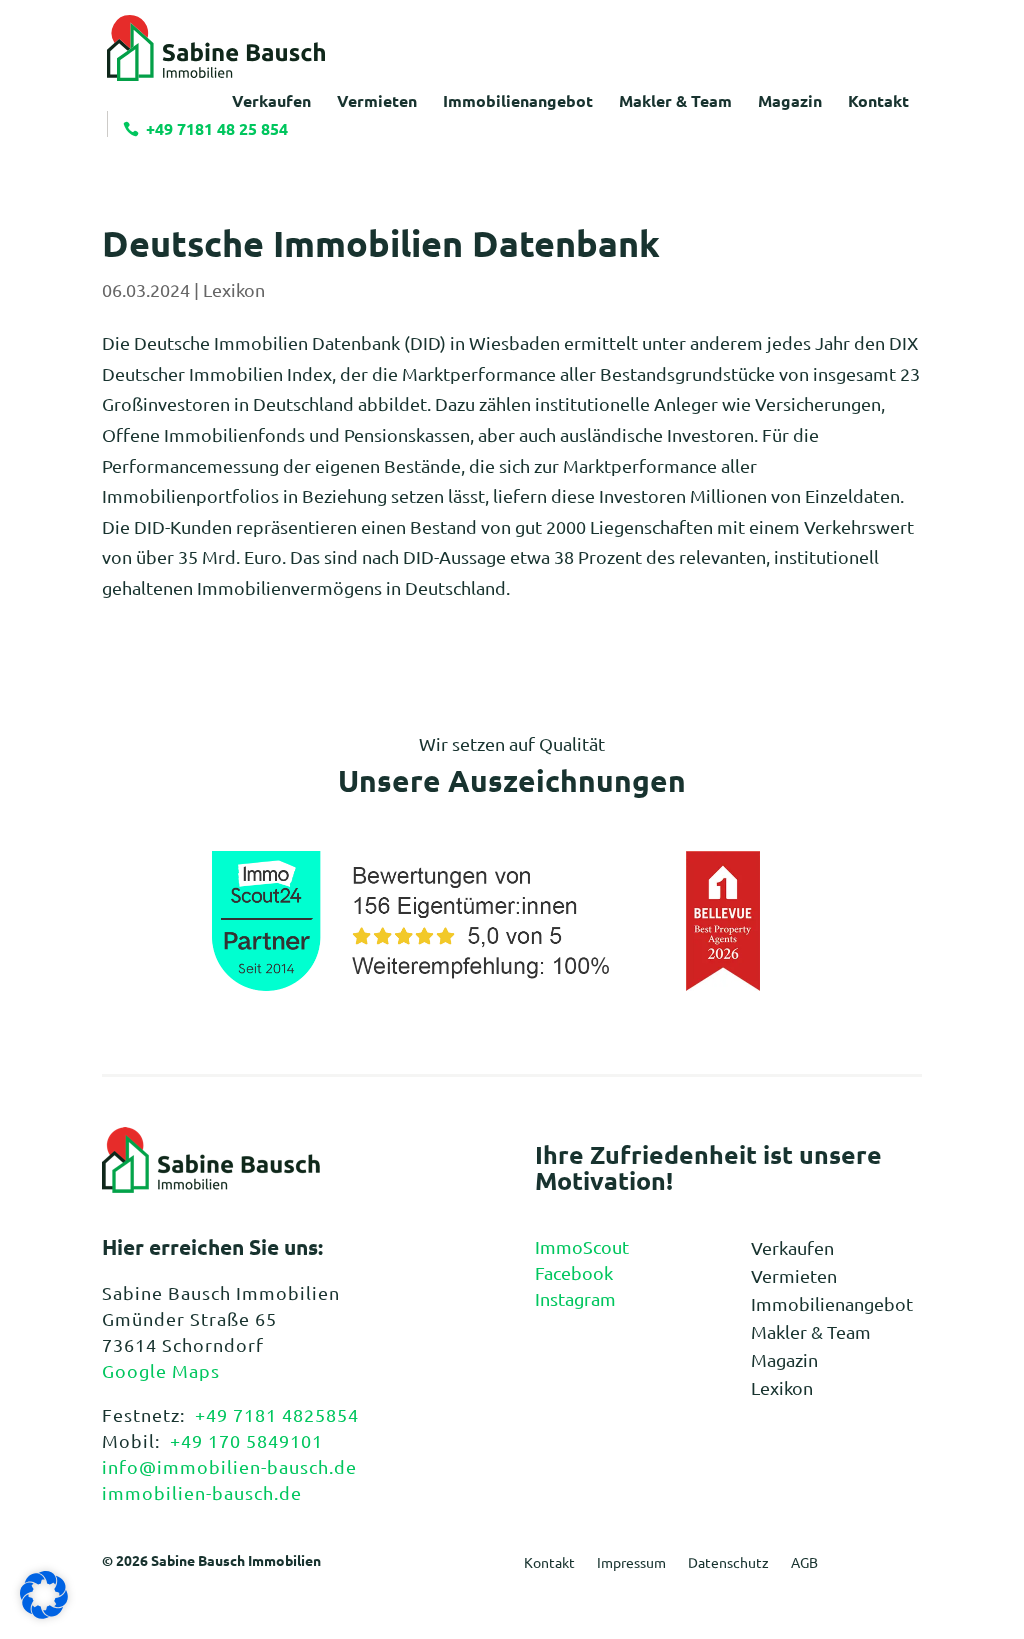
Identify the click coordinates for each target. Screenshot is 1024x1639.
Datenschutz (728, 1563)
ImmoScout (582, 1246)
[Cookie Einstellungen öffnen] (44, 1611)
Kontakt (549, 1563)
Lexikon (234, 289)
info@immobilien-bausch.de (229, 1466)
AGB (804, 1563)
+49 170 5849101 (246, 1440)
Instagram (575, 1298)
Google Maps (161, 1370)
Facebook (574, 1272)
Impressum (631, 1563)
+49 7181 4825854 (277, 1414)
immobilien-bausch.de (202, 1492)
